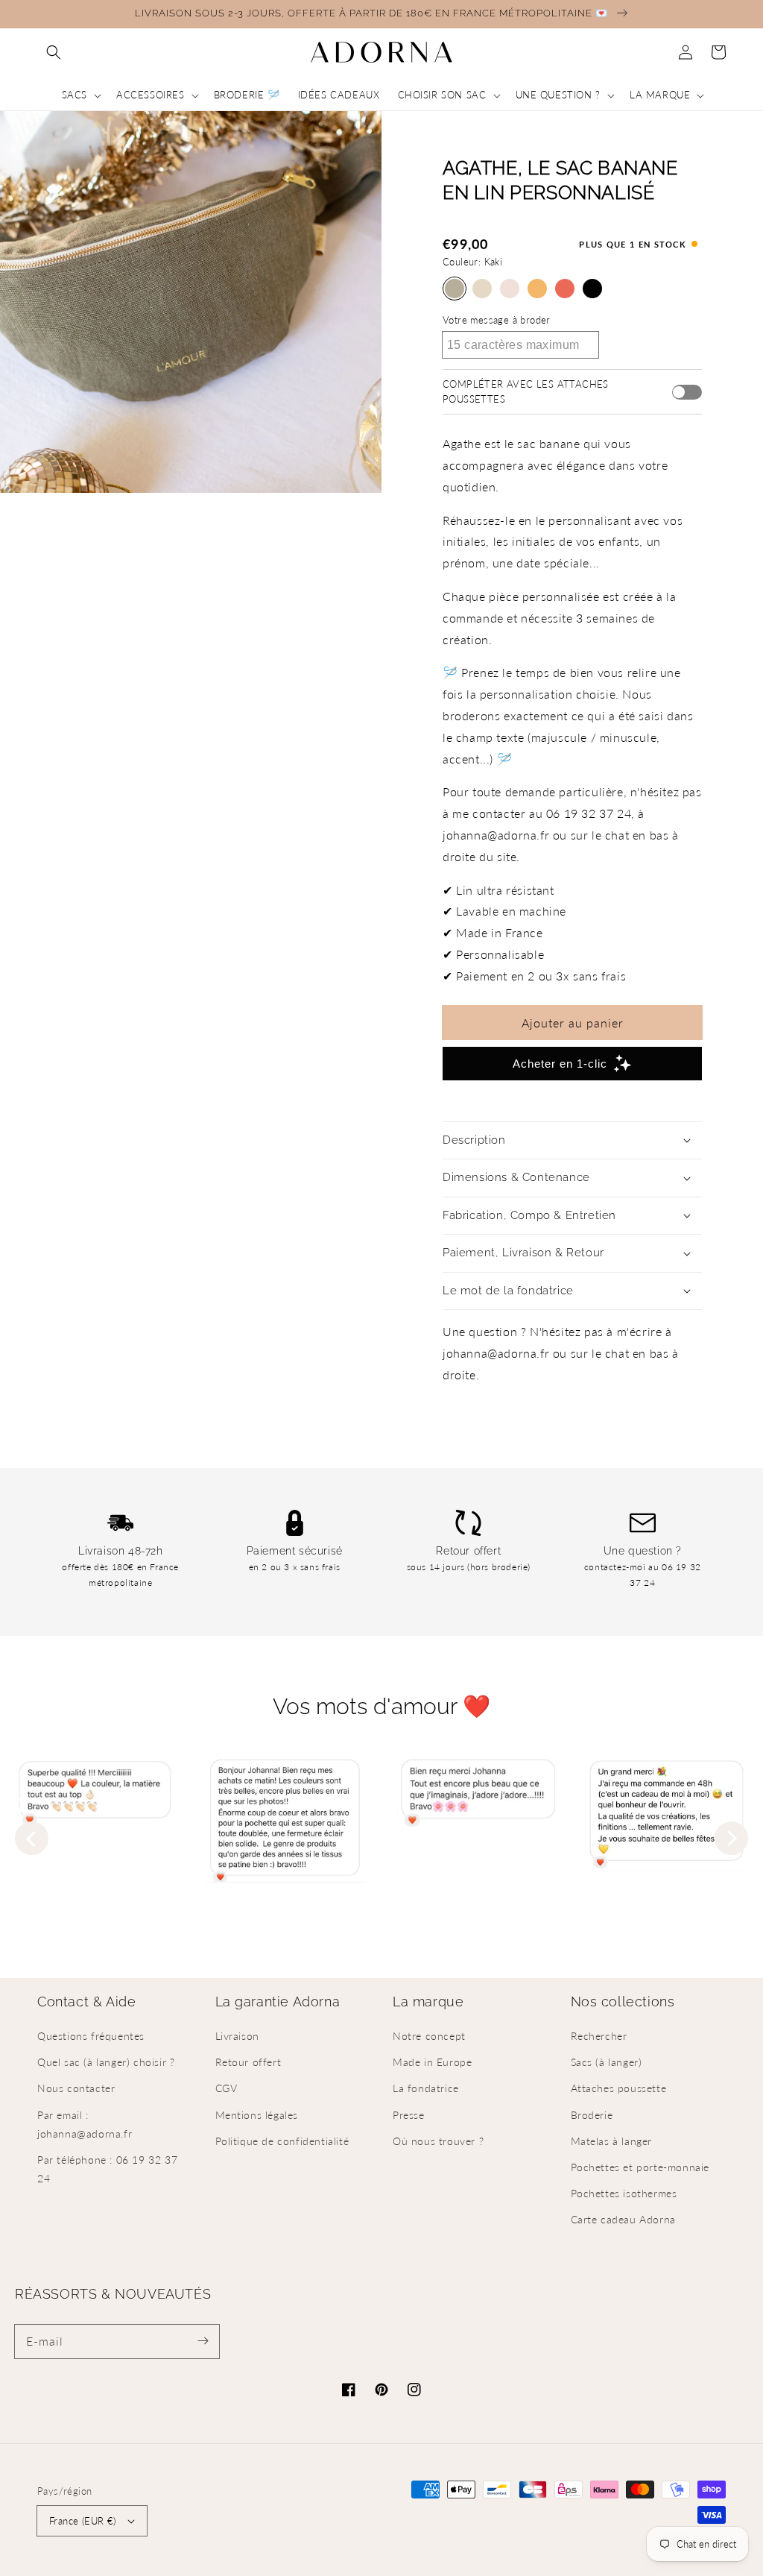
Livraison (237, 2036)
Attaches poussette (619, 2088)
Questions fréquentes (91, 2036)
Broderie (592, 2115)
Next (731, 1838)
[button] (54, 52)
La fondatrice (426, 2088)
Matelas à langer (612, 2141)
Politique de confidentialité (282, 2141)
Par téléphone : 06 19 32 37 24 (107, 2169)
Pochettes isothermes (624, 2193)
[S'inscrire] (203, 2341)
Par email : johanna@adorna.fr (85, 2124)
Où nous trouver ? (438, 2141)
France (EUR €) (83, 2521)
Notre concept (429, 2036)
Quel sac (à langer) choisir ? (106, 2062)
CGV (227, 2088)
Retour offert (248, 2062)
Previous (32, 1838)
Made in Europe (432, 2062)
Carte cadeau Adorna (623, 2219)
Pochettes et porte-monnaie (640, 2167)
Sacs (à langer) (607, 2062)
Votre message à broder (497, 320)
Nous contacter (76, 2088)
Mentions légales (257, 2115)
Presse (409, 2115)
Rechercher (599, 2036)
